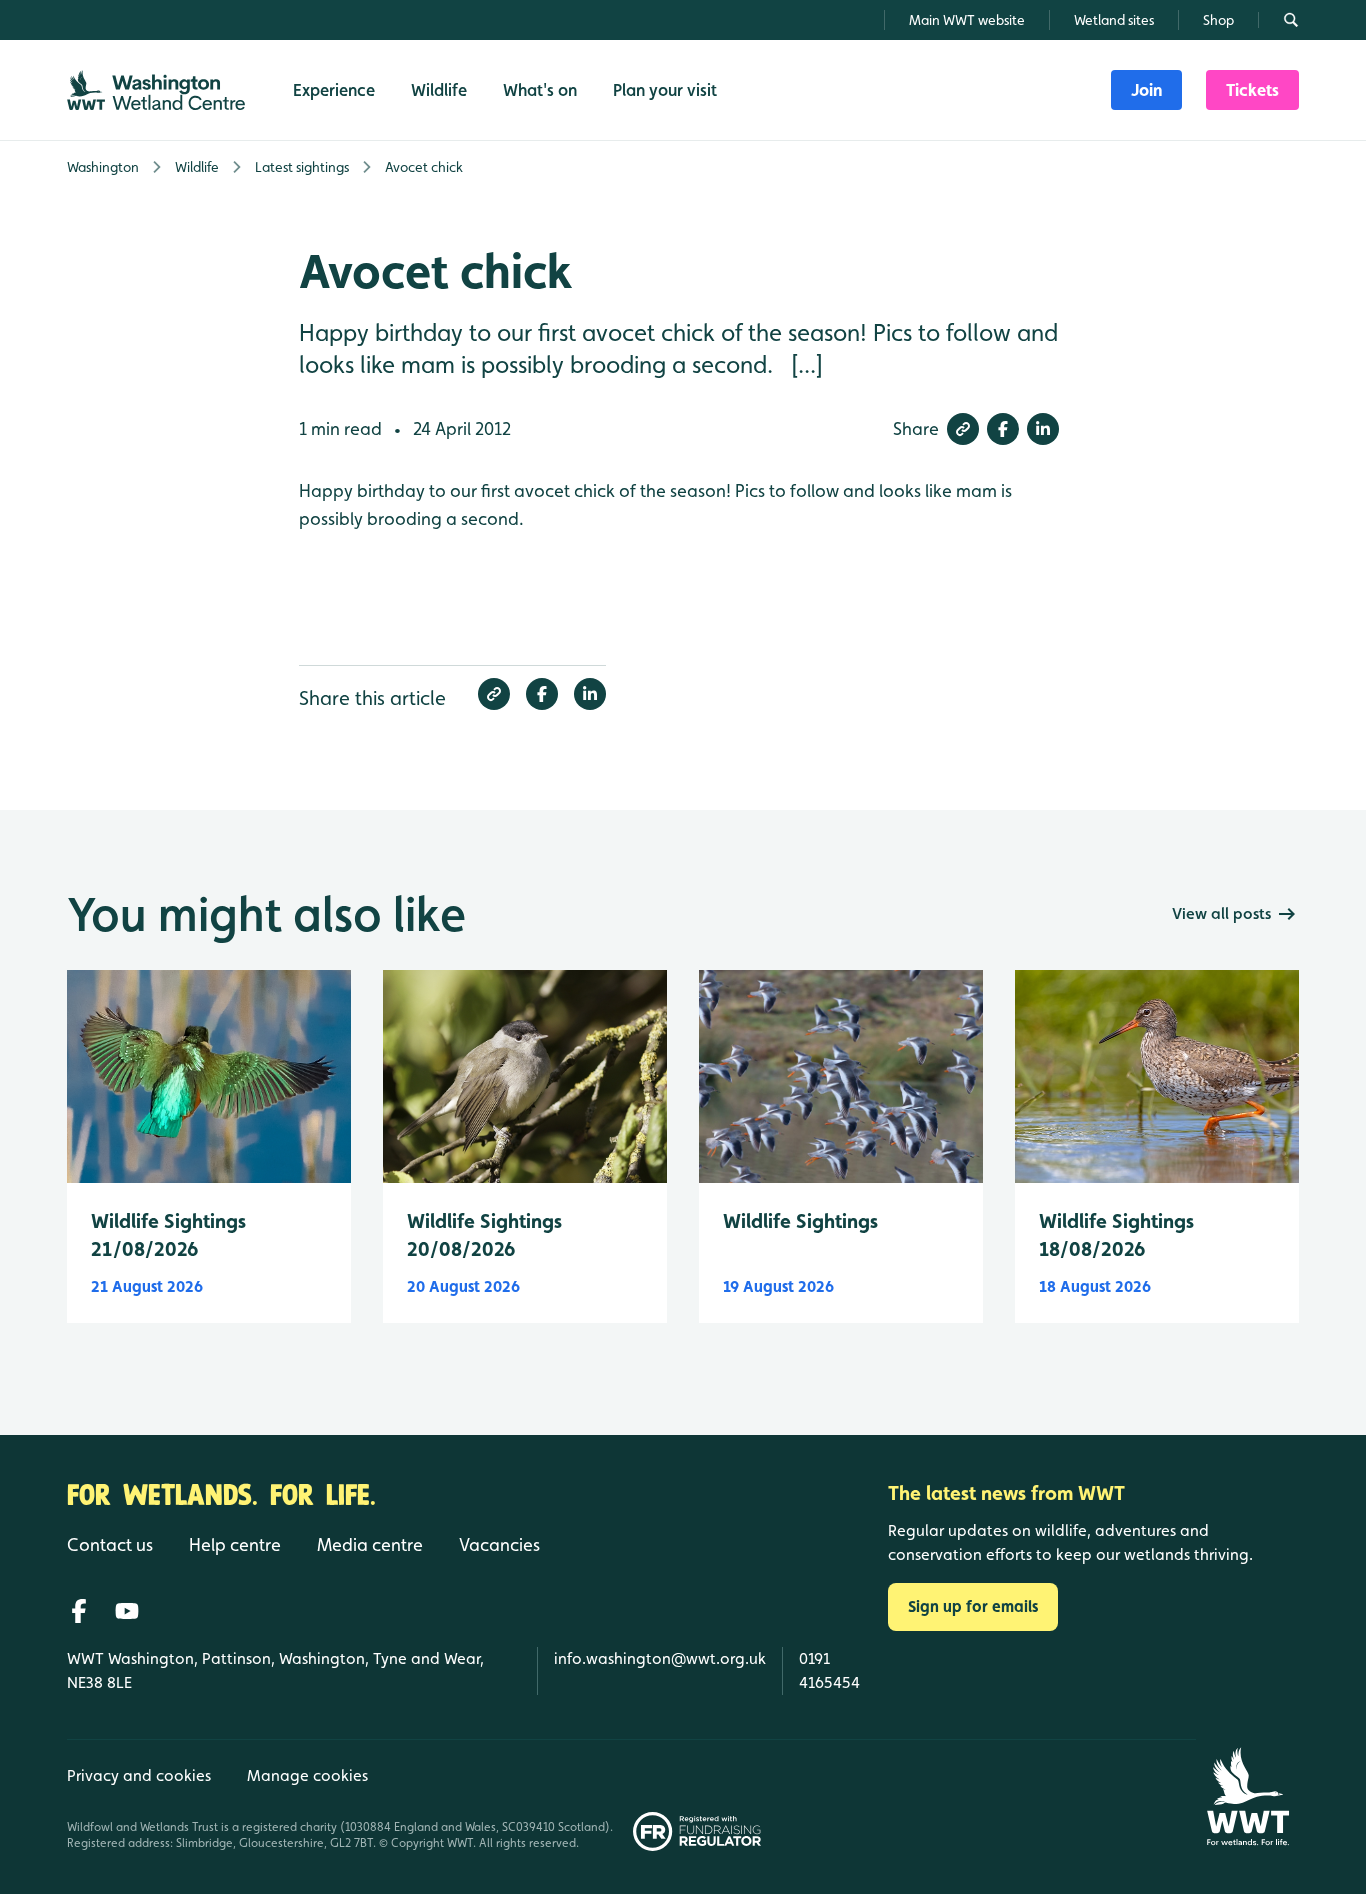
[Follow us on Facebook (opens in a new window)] (79, 1611)
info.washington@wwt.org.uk (660, 1658)
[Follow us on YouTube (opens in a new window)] (127, 1611)
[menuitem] (1146, 90)
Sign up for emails (973, 1606)
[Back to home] (1247, 1796)
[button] (963, 429)
